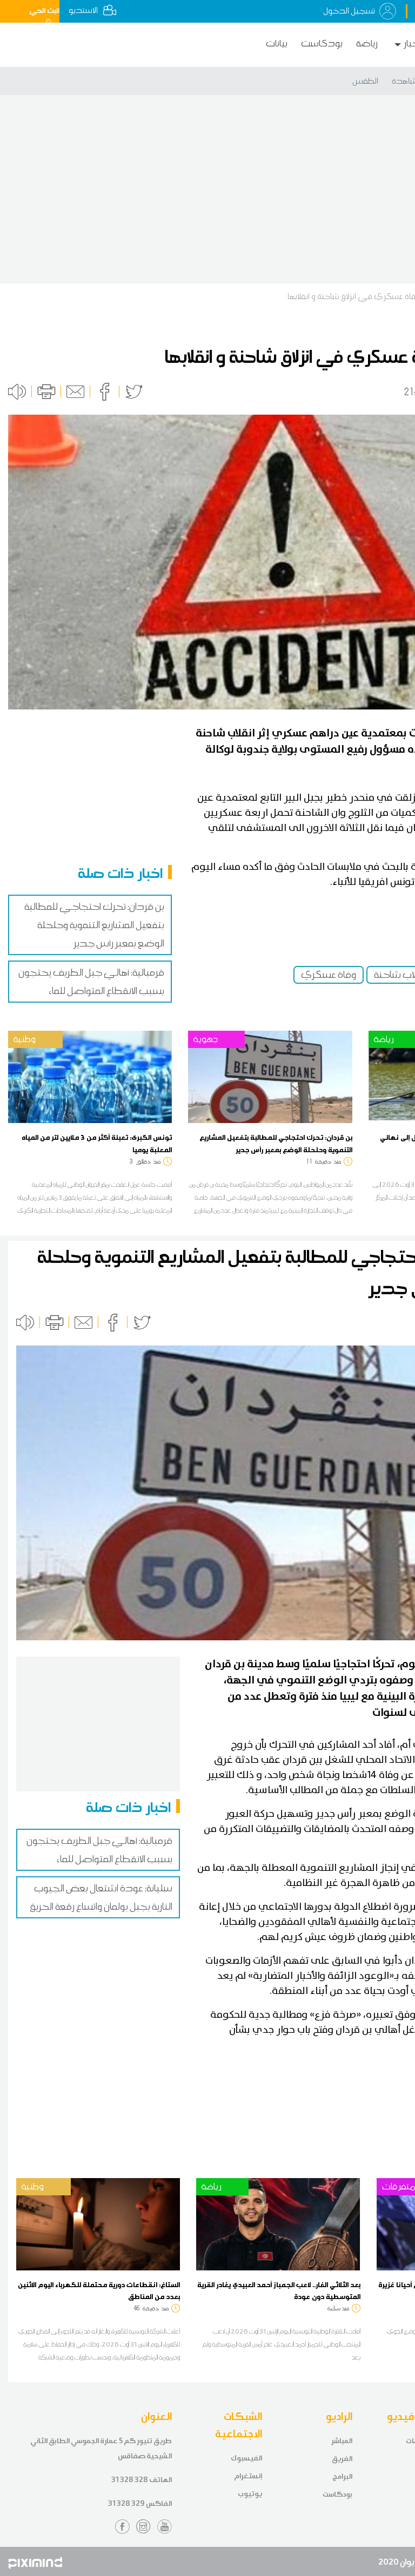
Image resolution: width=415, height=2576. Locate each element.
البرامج (342, 2476)
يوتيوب (250, 2494)
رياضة (367, 43)
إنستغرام (248, 2476)
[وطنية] (90, 1076)
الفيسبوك (246, 2458)
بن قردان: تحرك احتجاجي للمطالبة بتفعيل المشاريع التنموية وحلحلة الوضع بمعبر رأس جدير (94, 925)
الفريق (342, 2459)
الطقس (365, 81)
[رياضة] (278, 2223)
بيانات (277, 43)
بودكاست (322, 43)
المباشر (342, 2441)
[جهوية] (270, 1076)
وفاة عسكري (329, 975)
